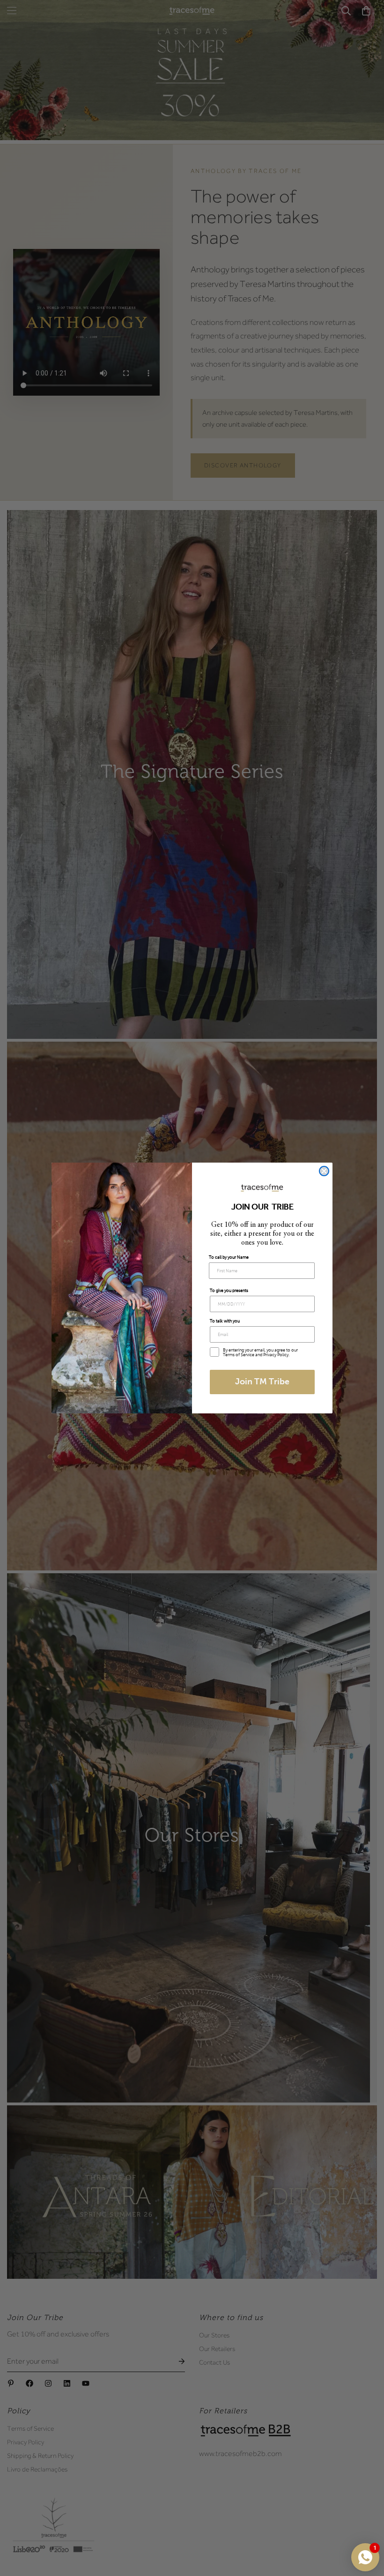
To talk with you (225, 1321)
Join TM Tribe (262, 1382)
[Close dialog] (324, 1171)
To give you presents (229, 1291)
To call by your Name (229, 1257)
